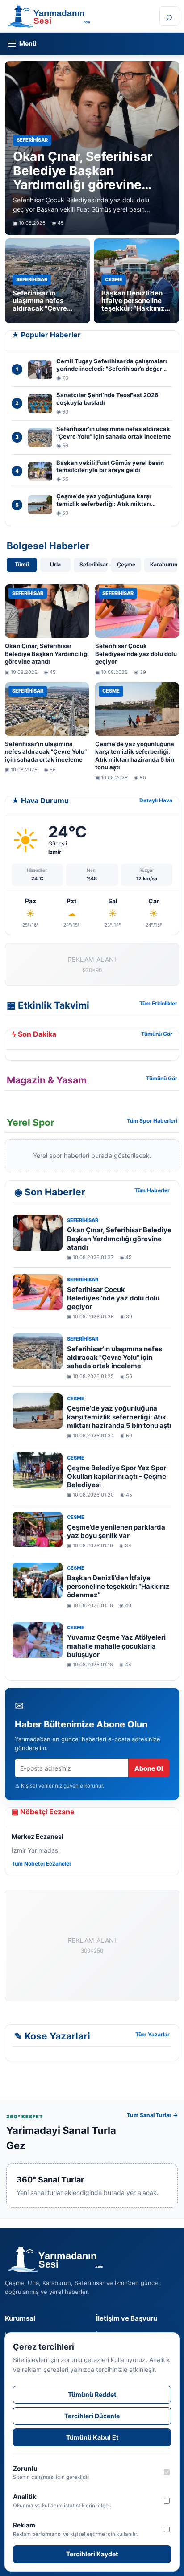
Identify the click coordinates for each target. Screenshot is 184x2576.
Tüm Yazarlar (153, 2034)
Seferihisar (94, 564)
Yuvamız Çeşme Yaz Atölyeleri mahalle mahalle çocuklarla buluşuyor (116, 1646)
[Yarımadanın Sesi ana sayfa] (80, 16)
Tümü (22, 564)
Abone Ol (149, 1768)
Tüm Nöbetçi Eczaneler (42, 1864)
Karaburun (164, 564)
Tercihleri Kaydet (92, 2554)
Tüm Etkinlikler (158, 1003)
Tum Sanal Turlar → (152, 2115)
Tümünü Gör (157, 1034)
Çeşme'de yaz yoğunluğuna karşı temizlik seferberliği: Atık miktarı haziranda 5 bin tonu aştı (119, 1417)
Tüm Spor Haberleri (152, 1121)
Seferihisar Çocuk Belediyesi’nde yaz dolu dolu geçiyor (113, 1298)
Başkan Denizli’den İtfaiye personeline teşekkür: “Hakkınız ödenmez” (118, 1586)
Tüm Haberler (152, 1190)
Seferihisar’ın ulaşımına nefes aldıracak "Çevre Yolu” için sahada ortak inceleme (115, 1357)
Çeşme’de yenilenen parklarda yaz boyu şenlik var (116, 1531)
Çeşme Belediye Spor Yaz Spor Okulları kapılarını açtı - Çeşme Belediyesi (117, 1476)
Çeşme (126, 564)
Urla (55, 564)
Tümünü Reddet (92, 2394)
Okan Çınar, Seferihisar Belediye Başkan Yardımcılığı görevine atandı (119, 1238)
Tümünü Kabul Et (92, 2437)
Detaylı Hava (156, 800)
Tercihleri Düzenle (92, 2416)
